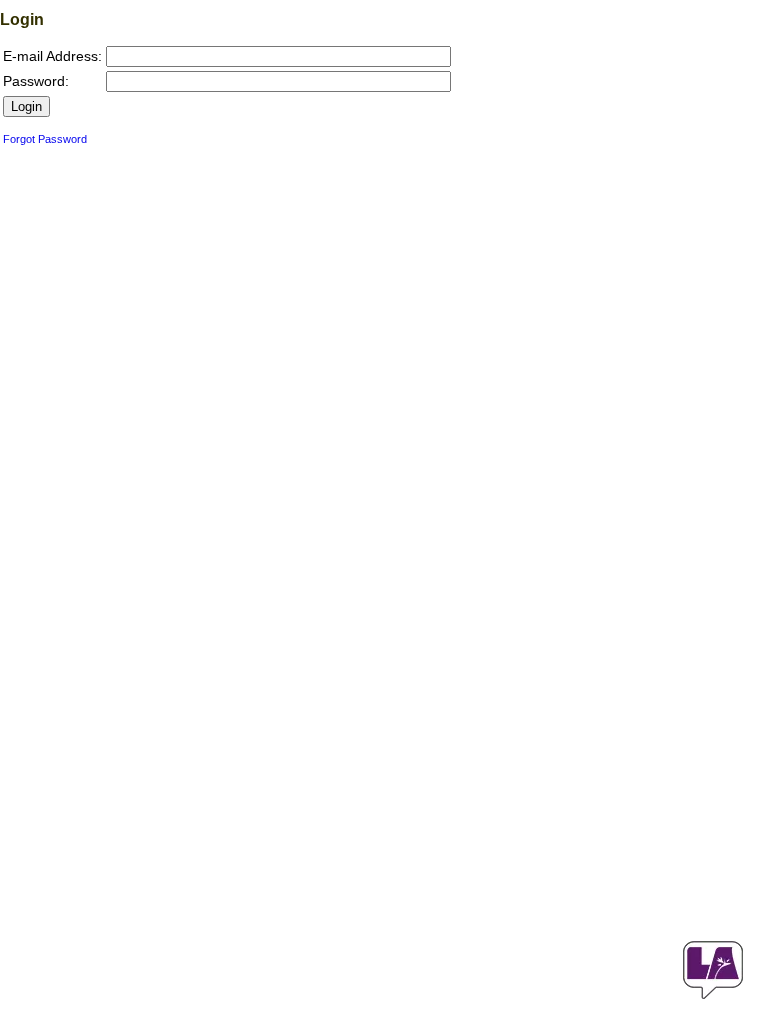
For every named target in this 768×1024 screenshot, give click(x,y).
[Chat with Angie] (713, 970)
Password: (36, 81)
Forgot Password (45, 139)
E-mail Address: (52, 56)
